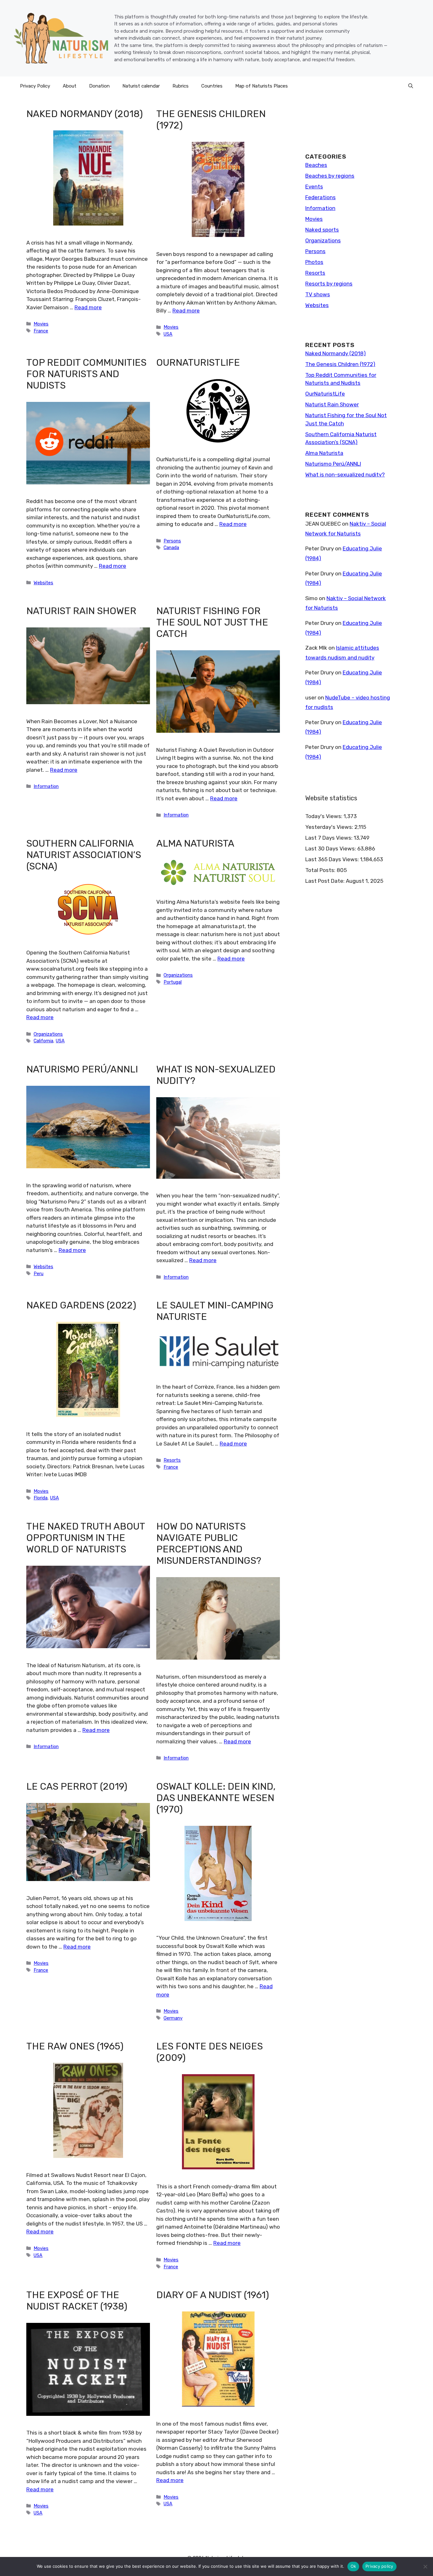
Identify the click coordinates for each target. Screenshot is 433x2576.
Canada (171, 547)
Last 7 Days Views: (330, 838)
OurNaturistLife (198, 363)
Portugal (173, 982)
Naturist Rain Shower (81, 611)
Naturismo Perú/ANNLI (82, 1069)
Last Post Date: (326, 881)
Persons (172, 541)
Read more (88, 307)
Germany (173, 2018)
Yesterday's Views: (330, 827)
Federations (320, 197)
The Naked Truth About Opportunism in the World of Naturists (86, 1538)
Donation (99, 86)
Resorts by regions (329, 284)
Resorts (172, 1460)
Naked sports (322, 230)
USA (168, 334)
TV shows (318, 294)
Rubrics (181, 86)
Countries (212, 86)
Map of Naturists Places (262, 86)
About (70, 86)
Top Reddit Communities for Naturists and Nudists (86, 374)
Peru (39, 1274)
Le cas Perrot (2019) (77, 1786)
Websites (43, 583)
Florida (41, 1498)
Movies (41, 324)
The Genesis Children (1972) (340, 364)
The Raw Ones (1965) (75, 2046)
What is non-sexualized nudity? (345, 475)
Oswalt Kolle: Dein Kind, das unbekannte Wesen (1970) (216, 1798)
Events (314, 187)
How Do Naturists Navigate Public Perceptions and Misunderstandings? (209, 1544)
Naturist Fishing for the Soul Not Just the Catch (212, 622)
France (41, 331)
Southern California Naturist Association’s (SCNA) (84, 855)
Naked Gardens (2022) (81, 1305)
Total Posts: (321, 870)
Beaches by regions (330, 176)
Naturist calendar (141, 86)
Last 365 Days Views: (333, 859)
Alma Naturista (195, 843)
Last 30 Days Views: (331, 849)
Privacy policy (379, 2566)
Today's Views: (324, 816)
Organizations (48, 1034)
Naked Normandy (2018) (85, 114)
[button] (411, 86)
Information (46, 786)
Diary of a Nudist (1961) (213, 2295)
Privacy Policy (35, 86)
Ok (353, 2566)
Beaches (316, 165)
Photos (314, 262)
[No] (425, 2566)
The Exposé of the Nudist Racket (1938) (77, 2301)
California (43, 1041)
